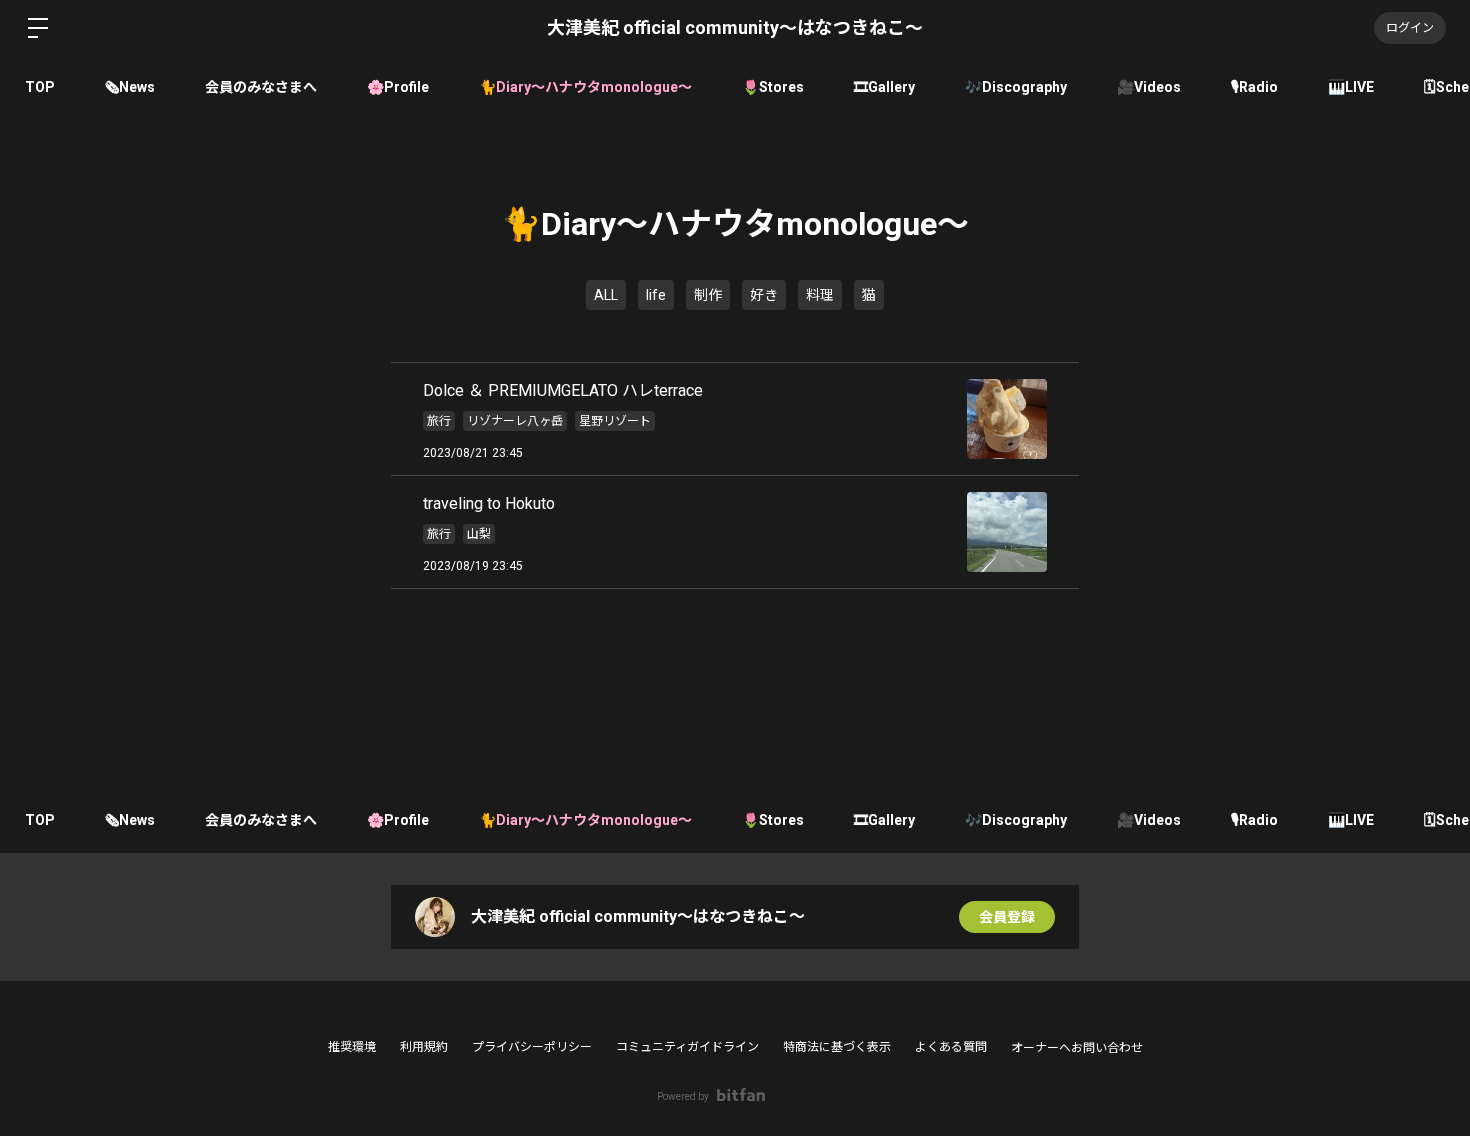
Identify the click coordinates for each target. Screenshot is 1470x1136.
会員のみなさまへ (261, 87)
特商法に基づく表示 (837, 1047)
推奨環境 (352, 1047)
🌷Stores (773, 87)
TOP (40, 87)
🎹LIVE (1351, 87)
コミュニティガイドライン (687, 1047)
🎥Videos (1149, 87)
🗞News (130, 87)
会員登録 (1007, 917)
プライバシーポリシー (532, 1047)
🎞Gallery (884, 87)
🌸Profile (398, 87)
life (656, 295)
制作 (708, 295)
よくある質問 (951, 1047)
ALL (606, 295)
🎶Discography (1016, 87)
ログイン (1410, 28)
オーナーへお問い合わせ (1077, 1048)
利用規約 (424, 1047)
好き (764, 295)
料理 (820, 295)
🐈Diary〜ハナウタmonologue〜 (585, 87)
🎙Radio (1254, 87)
